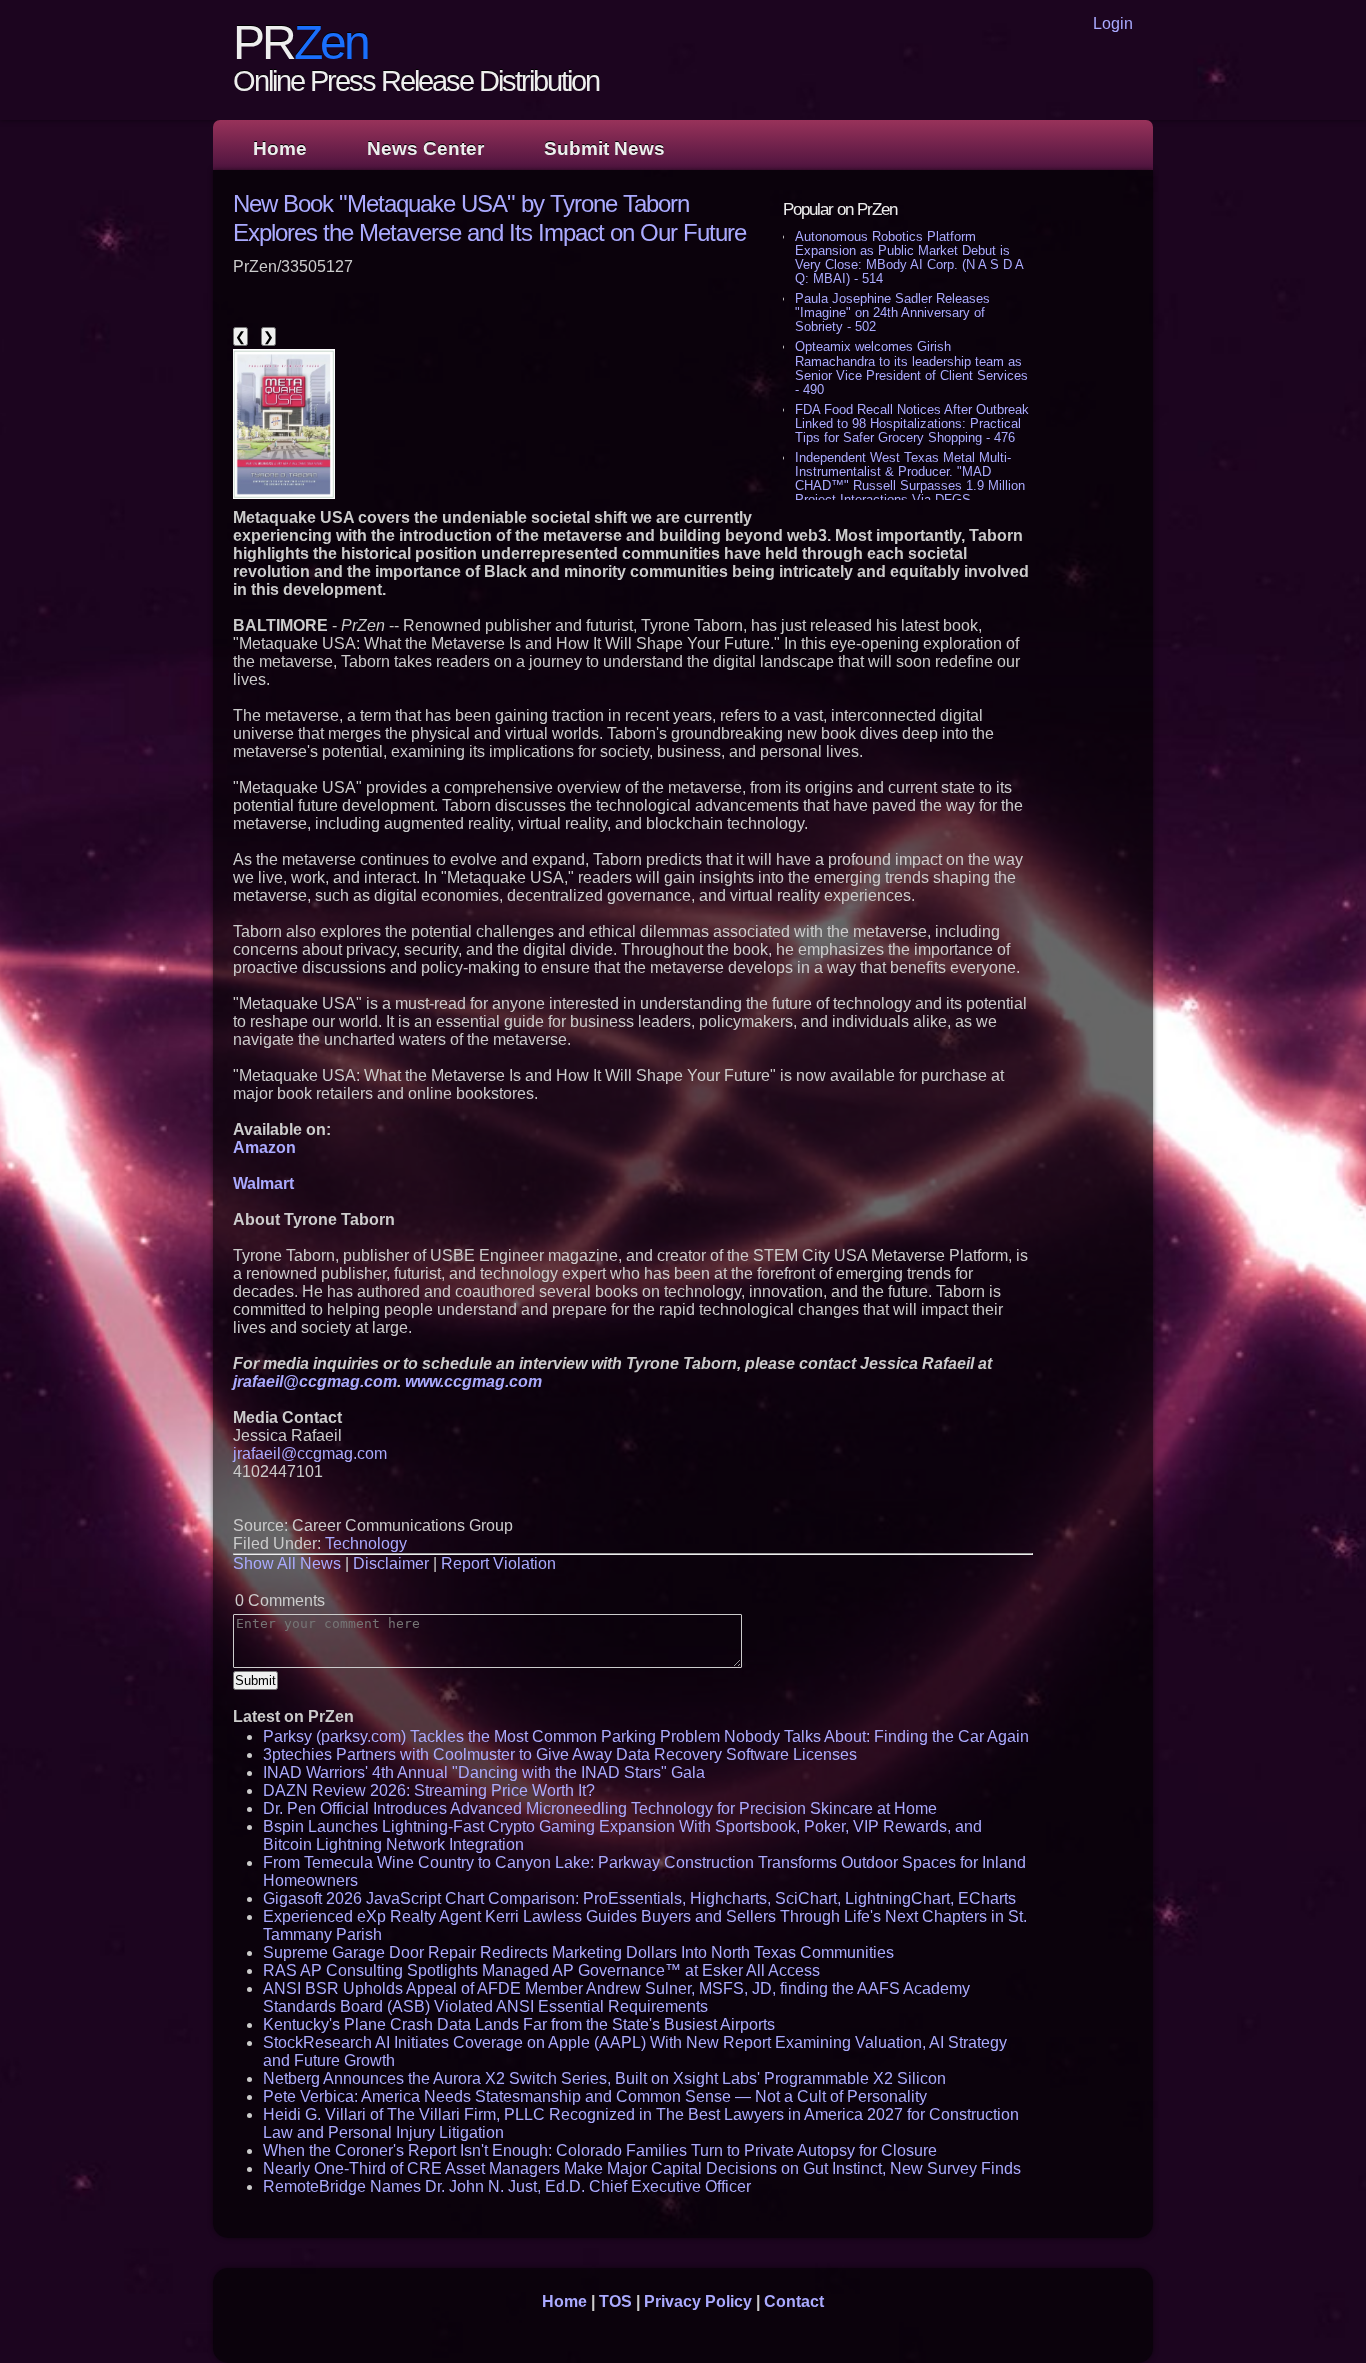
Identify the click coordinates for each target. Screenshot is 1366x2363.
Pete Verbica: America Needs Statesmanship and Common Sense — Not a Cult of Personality (595, 2096)
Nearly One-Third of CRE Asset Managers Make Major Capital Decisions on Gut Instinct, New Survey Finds (642, 2168)
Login (1113, 23)
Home (280, 148)
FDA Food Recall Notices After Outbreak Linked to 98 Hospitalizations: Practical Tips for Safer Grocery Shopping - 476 (912, 423)
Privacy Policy (698, 2301)
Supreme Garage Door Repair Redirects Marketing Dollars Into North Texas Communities (578, 1952)
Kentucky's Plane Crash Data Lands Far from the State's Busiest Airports (519, 2024)
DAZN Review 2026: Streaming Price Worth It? (429, 1790)
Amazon (264, 1147)
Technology (366, 1543)
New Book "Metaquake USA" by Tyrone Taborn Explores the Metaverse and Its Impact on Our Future (489, 218)
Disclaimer (391, 1563)
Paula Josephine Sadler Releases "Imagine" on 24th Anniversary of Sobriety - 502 (892, 312)
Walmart (263, 1183)
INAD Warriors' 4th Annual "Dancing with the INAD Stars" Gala (484, 1772)
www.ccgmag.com (473, 1381)
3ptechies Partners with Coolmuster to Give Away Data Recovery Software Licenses (560, 1754)
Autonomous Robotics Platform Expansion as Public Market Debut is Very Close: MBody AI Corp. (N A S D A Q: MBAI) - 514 (909, 257)
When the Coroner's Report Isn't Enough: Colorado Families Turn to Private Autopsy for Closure (600, 2150)
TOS (615, 2301)
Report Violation (498, 1563)
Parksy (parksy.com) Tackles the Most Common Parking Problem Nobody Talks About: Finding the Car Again (646, 1736)
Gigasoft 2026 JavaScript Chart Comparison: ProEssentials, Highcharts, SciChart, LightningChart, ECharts (639, 1898)
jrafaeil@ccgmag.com (315, 1381)
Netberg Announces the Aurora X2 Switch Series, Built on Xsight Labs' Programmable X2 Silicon (604, 2078)
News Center (425, 148)
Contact (794, 2301)
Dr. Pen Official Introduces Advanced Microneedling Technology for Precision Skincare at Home (600, 1808)
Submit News (604, 148)
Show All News (287, 1563)
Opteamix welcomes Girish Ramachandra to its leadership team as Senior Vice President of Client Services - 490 (911, 367)
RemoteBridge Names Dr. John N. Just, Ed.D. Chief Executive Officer (507, 2186)
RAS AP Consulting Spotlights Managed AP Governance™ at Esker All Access (541, 1970)
